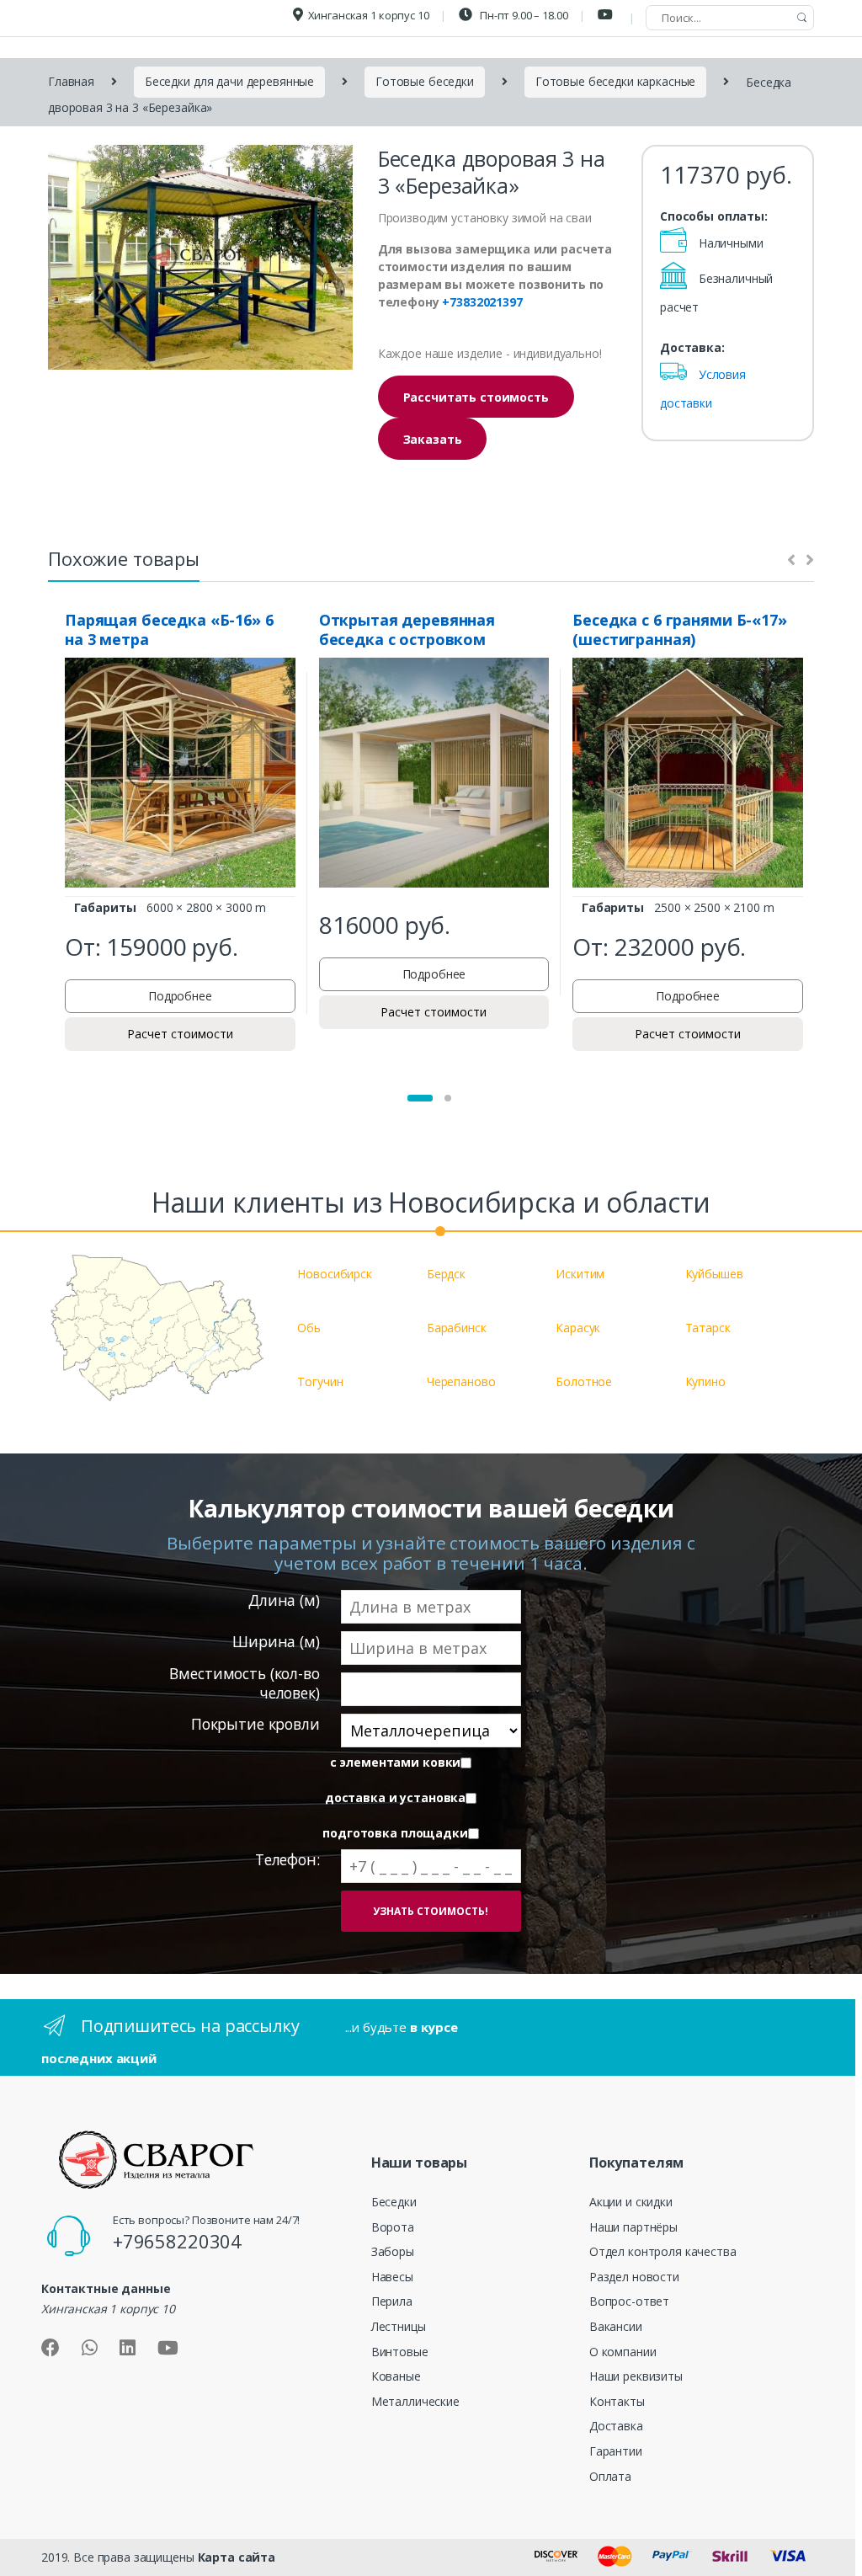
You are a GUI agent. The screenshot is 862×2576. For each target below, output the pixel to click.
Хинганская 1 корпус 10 (369, 15)
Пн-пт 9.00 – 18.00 (522, 15)
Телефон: (287, 1860)
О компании (623, 2352)
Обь (309, 1328)
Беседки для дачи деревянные (229, 81)
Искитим (580, 1274)
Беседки (394, 2202)
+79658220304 (177, 2241)
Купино (705, 1381)
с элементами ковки (395, 1763)
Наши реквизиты (636, 2376)
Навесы (392, 2277)
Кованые (396, 2376)
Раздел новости (634, 2277)
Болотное (584, 1381)
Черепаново (461, 1381)
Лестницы (399, 2326)
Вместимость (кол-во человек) (244, 1683)
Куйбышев (714, 1274)
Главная (71, 81)
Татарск (708, 1328)
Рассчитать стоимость (476, 397)
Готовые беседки (425, 81)
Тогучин (320, 1381)
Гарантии (616, 2451)
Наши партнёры (633, 2227)
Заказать (433, 439)
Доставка (616, 2426)
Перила (392, 2301)
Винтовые (400, 2352)
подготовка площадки (395, 1833)
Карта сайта (237, 2557)
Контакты (617, 2401)
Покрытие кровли (255, 1724)
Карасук (578, 1328)
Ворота (393, 2227)
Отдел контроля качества (663, 2251)
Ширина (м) (276, 1642)
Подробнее (180, 996)
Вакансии (616, 2326)
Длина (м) (284, 1600)
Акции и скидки (631, 2202)
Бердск (446, 1274)
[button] (420, 1098)
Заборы (393, 2251)
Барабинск (457, 1328)
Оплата (610, 2476)
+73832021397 (482, 302)
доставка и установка (395, 1798)
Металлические (415, 2401)
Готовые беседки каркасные (616, 81)
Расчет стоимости (180, 1034)
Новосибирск (334, 1274)
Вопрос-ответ (629, 2301)
